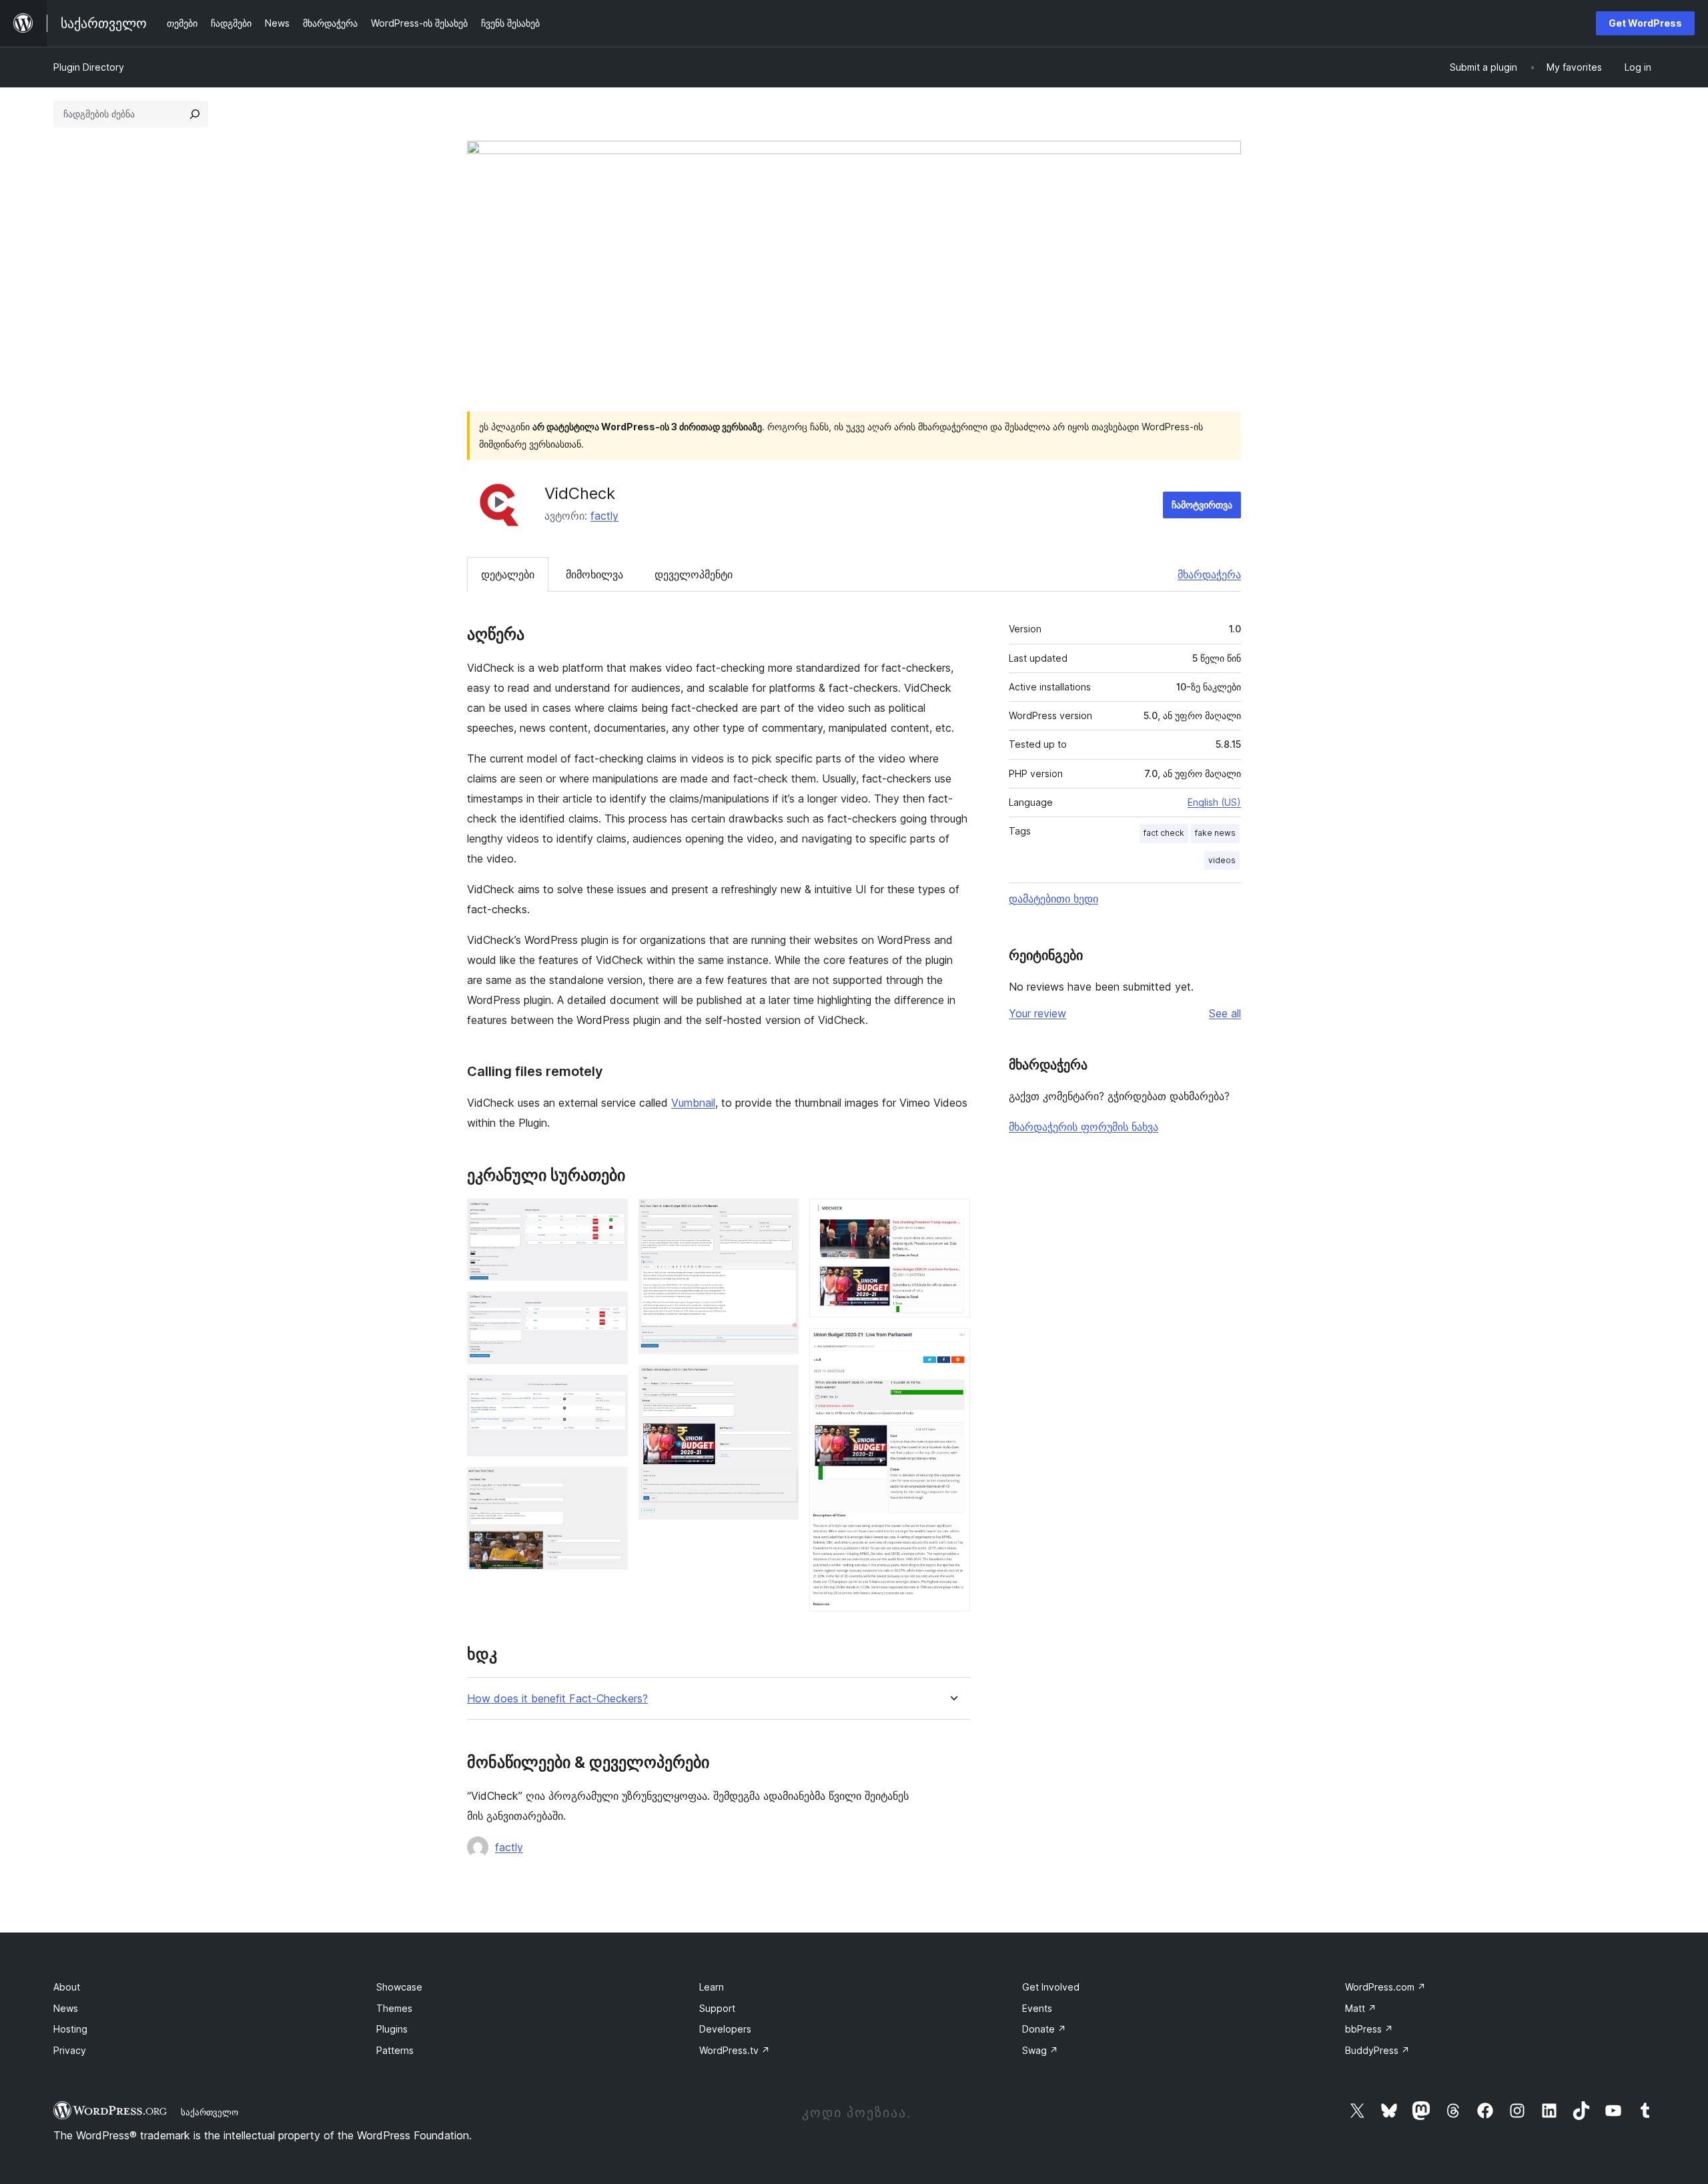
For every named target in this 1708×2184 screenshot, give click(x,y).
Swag (1040, 2050)
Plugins (392, 2029)
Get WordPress (1645, 23)
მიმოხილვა (594, 574)
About (67, 1987)
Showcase (399, 1987)
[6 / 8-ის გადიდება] (781, 1383)
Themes (394, 2008)
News (66, 2008)
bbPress (1369, 2029)
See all (1225, 1013)
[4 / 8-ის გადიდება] (610, 1485)
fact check (1164, 833)
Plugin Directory (89, 67)
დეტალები (508, 574)
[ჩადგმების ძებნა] (195, 114)
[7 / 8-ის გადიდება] (952, 1217)
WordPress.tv (735, 2050)
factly (604, 516)
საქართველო (209, 2112)
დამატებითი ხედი (1053, 899)
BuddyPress (1377, 2050)
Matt (1361, 2008)
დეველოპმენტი (694, 574)
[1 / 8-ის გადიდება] (610, 1217)
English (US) (1214, 802)
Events (1037, 2008)
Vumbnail (693, 1103)
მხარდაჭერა (1209, 574)
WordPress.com (1385, 1987)
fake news (1215, 833)
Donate (1044, 2029)
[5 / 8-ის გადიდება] (781, 1217)
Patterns (395, 2050)
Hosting (70, 2029)
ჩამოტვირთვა (1202, 505)
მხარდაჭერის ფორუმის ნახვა (1084, 1127)
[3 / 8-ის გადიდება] (610, 1393)
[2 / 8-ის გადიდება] (610, 1309)
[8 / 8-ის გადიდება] (952, 1346)
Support (717, 2008)
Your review (1037, 1013)
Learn (712, 1987)
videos (1222, 860)
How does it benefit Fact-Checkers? (557, 1699)
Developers (725, 2029)
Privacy (70, 2050)
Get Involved (1051, 1987)
